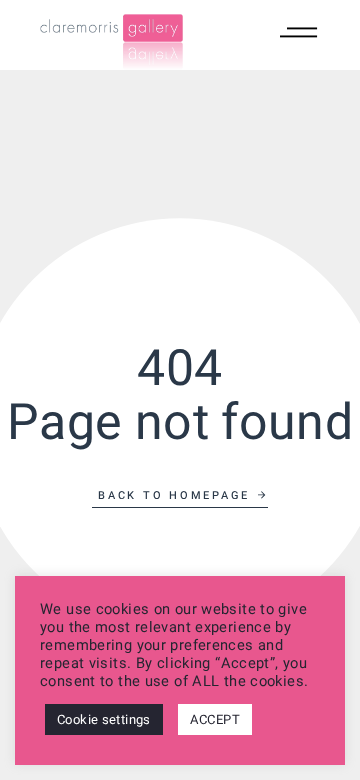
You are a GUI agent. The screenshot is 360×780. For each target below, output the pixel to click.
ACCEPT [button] (215, 719)
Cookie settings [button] (104, 719)
